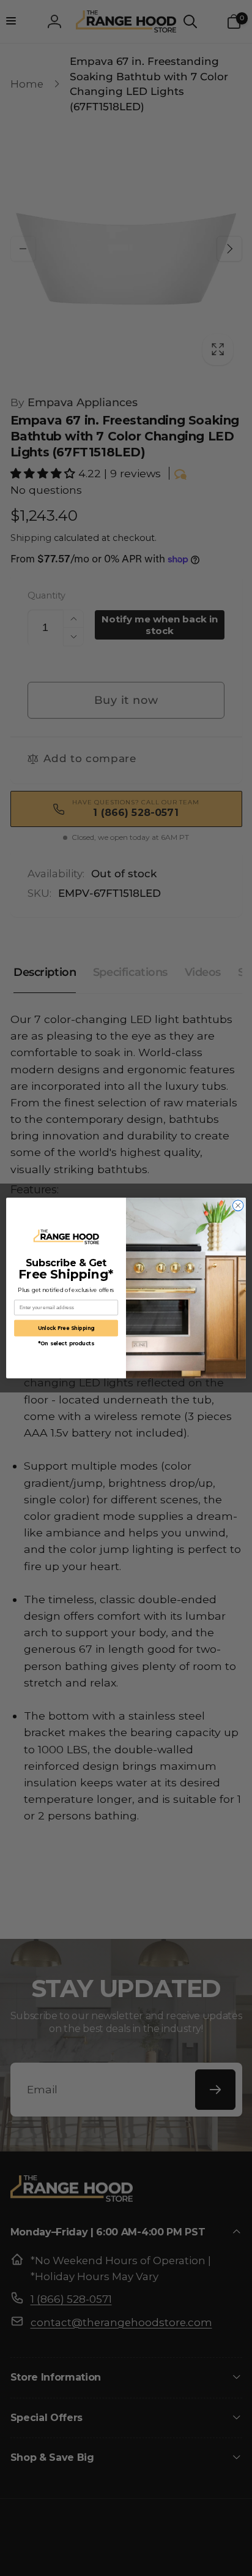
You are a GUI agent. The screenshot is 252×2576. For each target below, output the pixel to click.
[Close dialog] (238, 1206)
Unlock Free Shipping (66, 1328)
